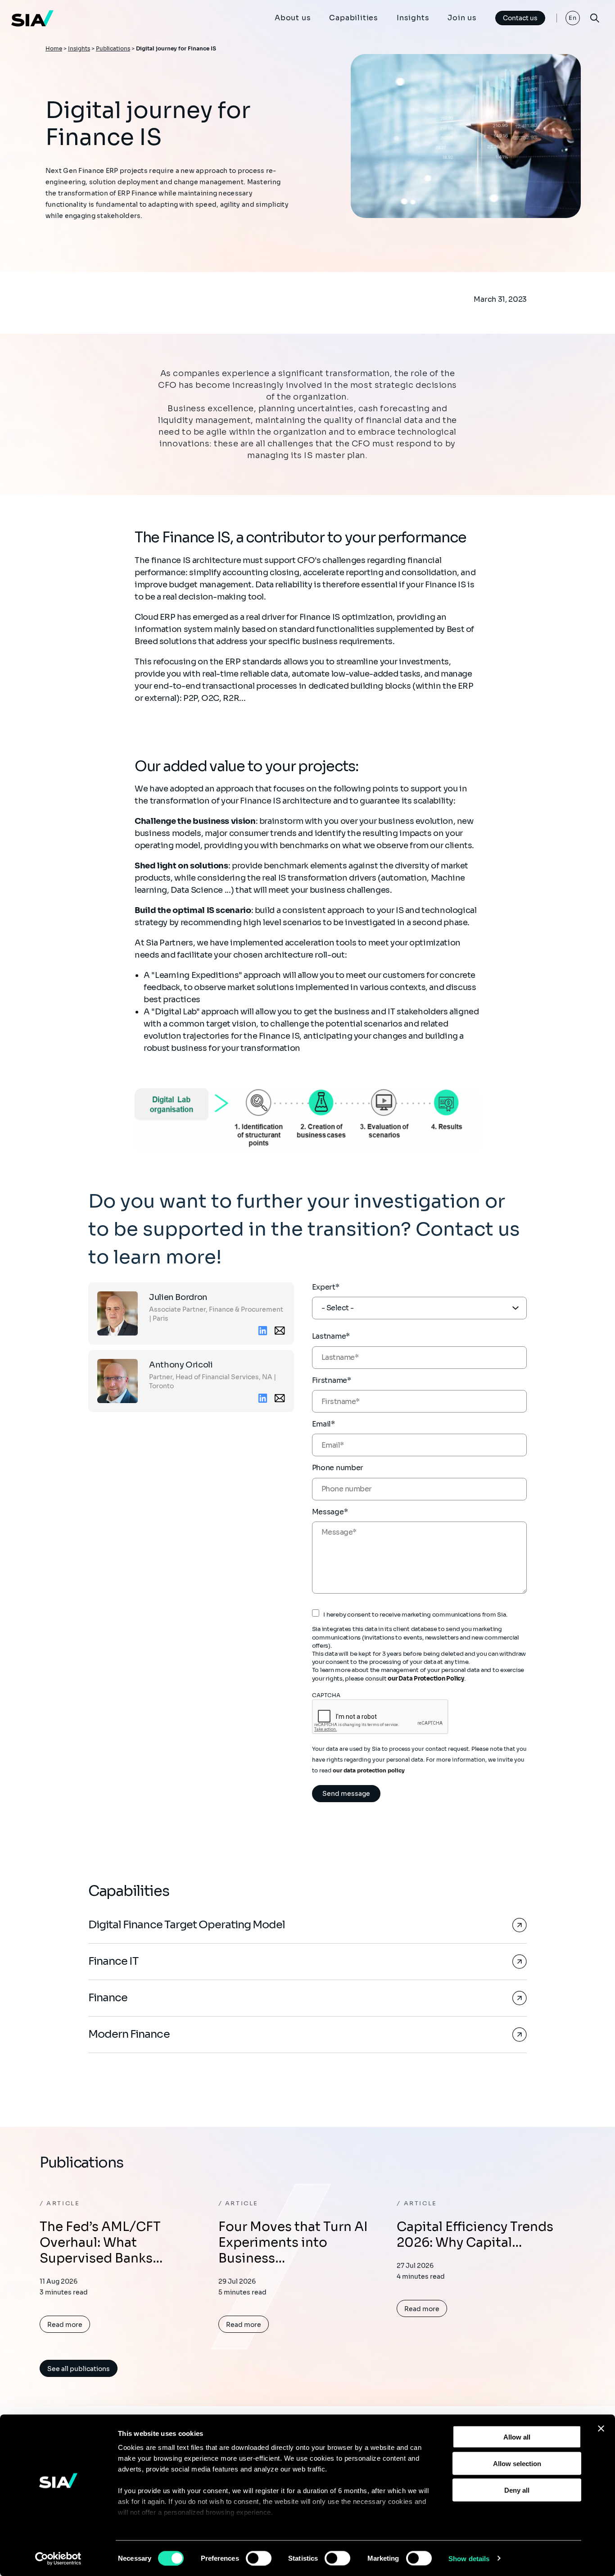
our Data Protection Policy (426, 1679)
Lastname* (331, 1336)
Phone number (338, 1468)
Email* (323, 1424)
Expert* (326, 1287)
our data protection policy (369, 1770)
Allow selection (517, 2463)
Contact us (520, 18)
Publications (113, 48)
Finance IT (113, 1961)
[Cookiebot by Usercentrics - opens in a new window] (58, 2558)
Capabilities (354, 18)
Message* (330, 1512)
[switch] (259, 2558)
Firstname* (332, 1380)
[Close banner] (601, 2429)
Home (54, 48)
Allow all (517, 2437)
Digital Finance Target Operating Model (187, 1925)
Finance (108, 1998)
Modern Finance (129, 2034)
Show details (469, 2558)
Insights (413, 18)
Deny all (517, 2490)
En (573, 18)
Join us (462, 18)
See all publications (79, 2369)
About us (293, 18)
